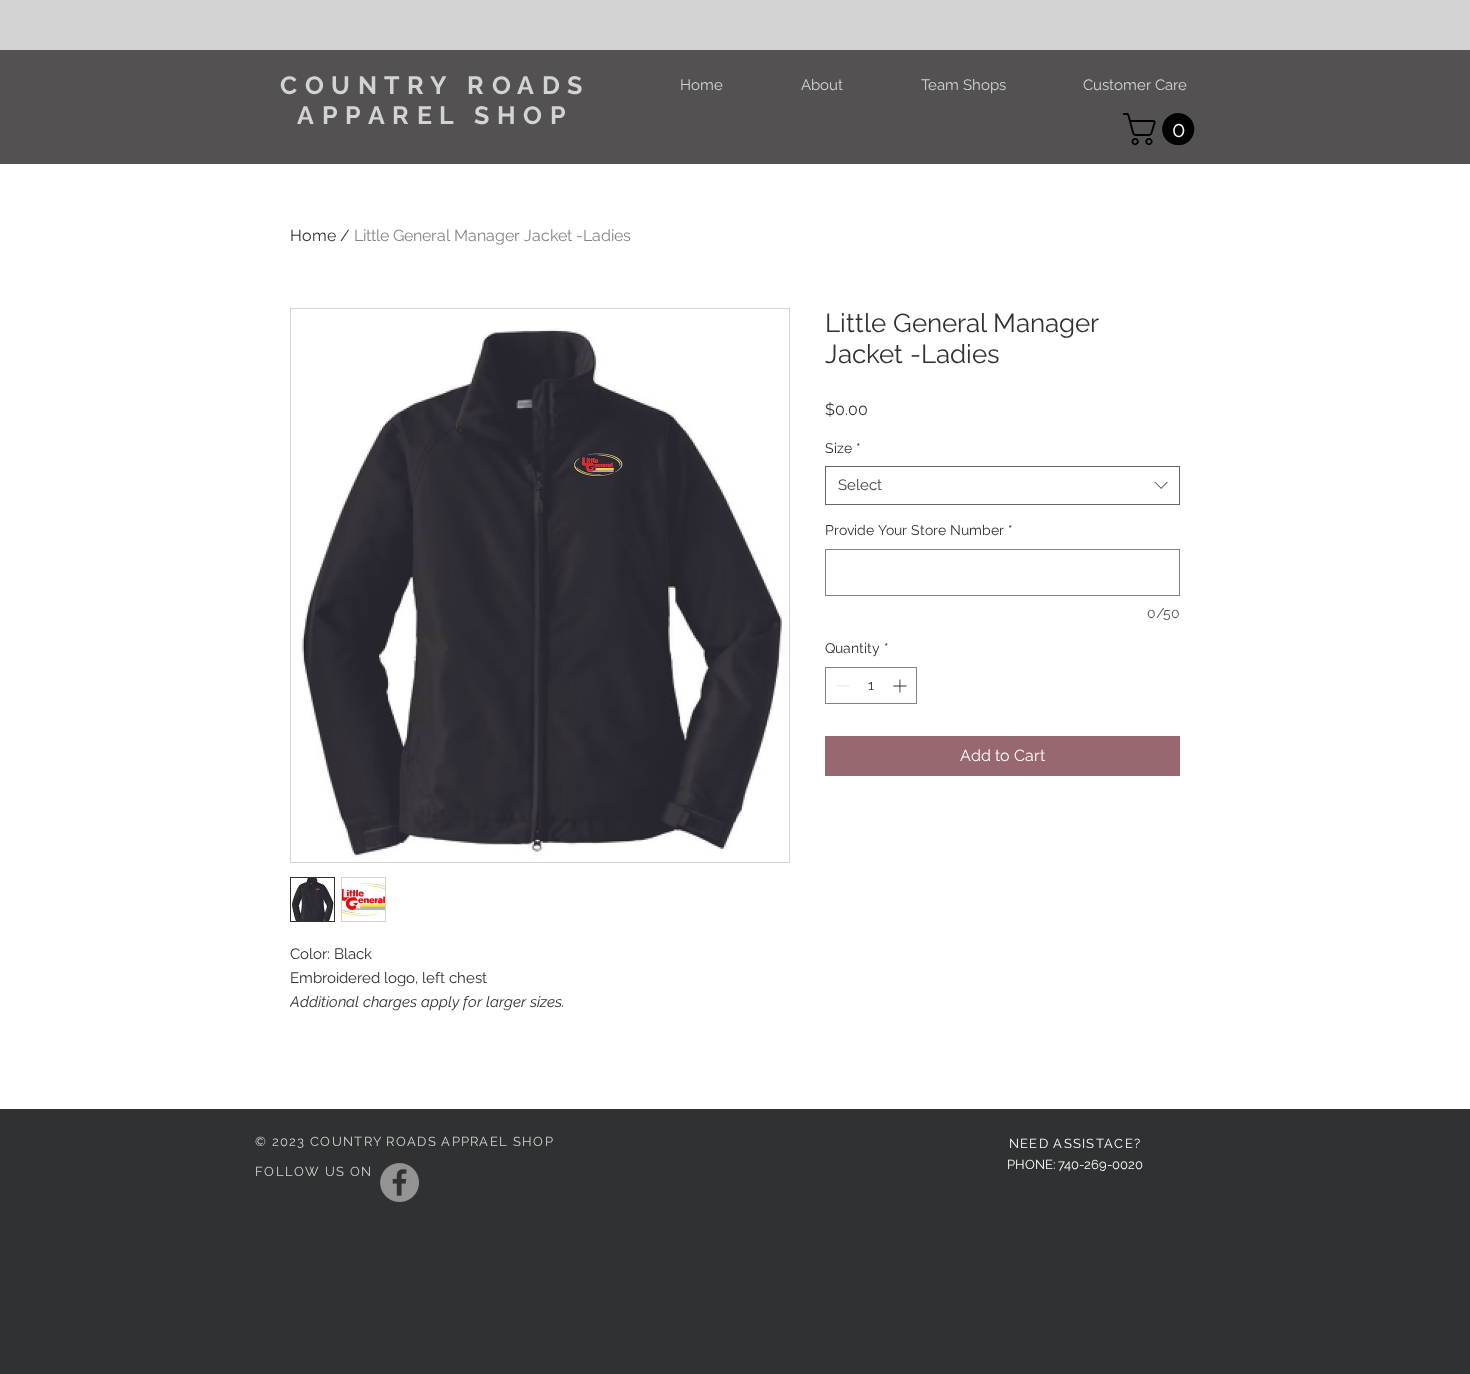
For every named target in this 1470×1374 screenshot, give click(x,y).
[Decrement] (840, 685)
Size (843, 448)
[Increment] (901, 685)
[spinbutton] (871, 685)
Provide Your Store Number (919, 530)
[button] (1162, 129)
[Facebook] (399, 1182)
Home (313, 235)
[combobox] (1002, 485)
